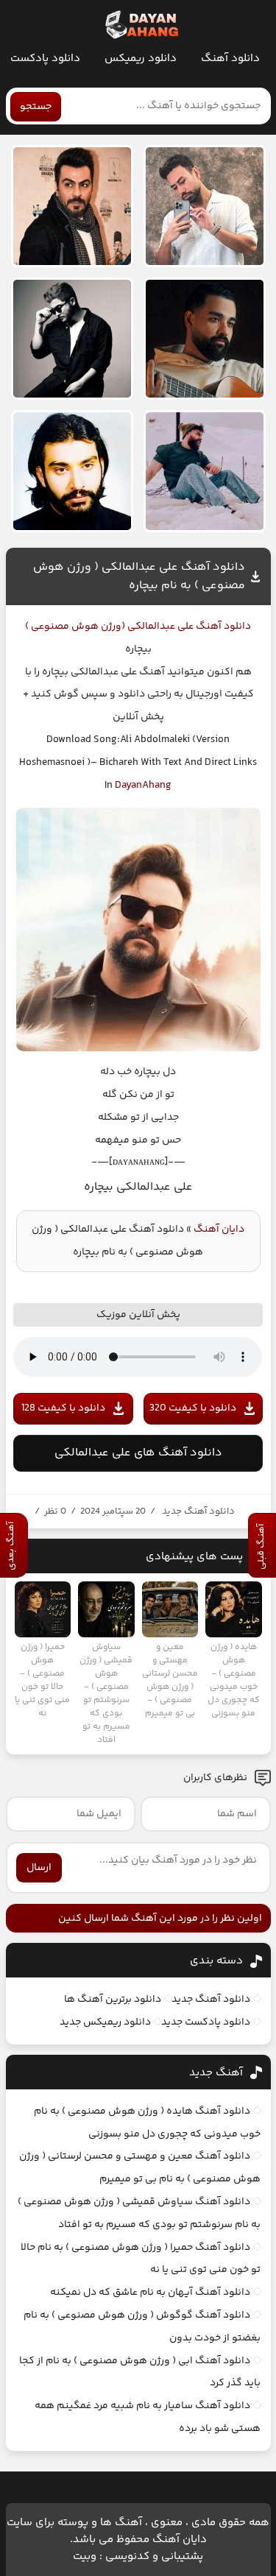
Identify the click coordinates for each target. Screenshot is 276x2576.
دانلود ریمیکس (141, 59)
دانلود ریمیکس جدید (105, 2022)
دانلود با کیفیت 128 (63, 1408)
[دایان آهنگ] (141, 25)
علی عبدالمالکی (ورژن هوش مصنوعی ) (109, 627)
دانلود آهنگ (230, 59)
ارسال (39, 1868)
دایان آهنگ (219, 1229)
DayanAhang (143, 786)
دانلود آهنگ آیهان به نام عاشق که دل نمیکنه (150, 2293)
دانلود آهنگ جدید (198, 1511)
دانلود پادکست (45, 59)
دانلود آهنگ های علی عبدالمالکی (138, 1453)
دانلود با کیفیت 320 (193, 1408)
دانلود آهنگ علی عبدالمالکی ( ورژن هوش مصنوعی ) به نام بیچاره (139, 576)
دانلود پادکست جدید (206, 2022)
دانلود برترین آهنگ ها (113, 2000)
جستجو (36, 107)
